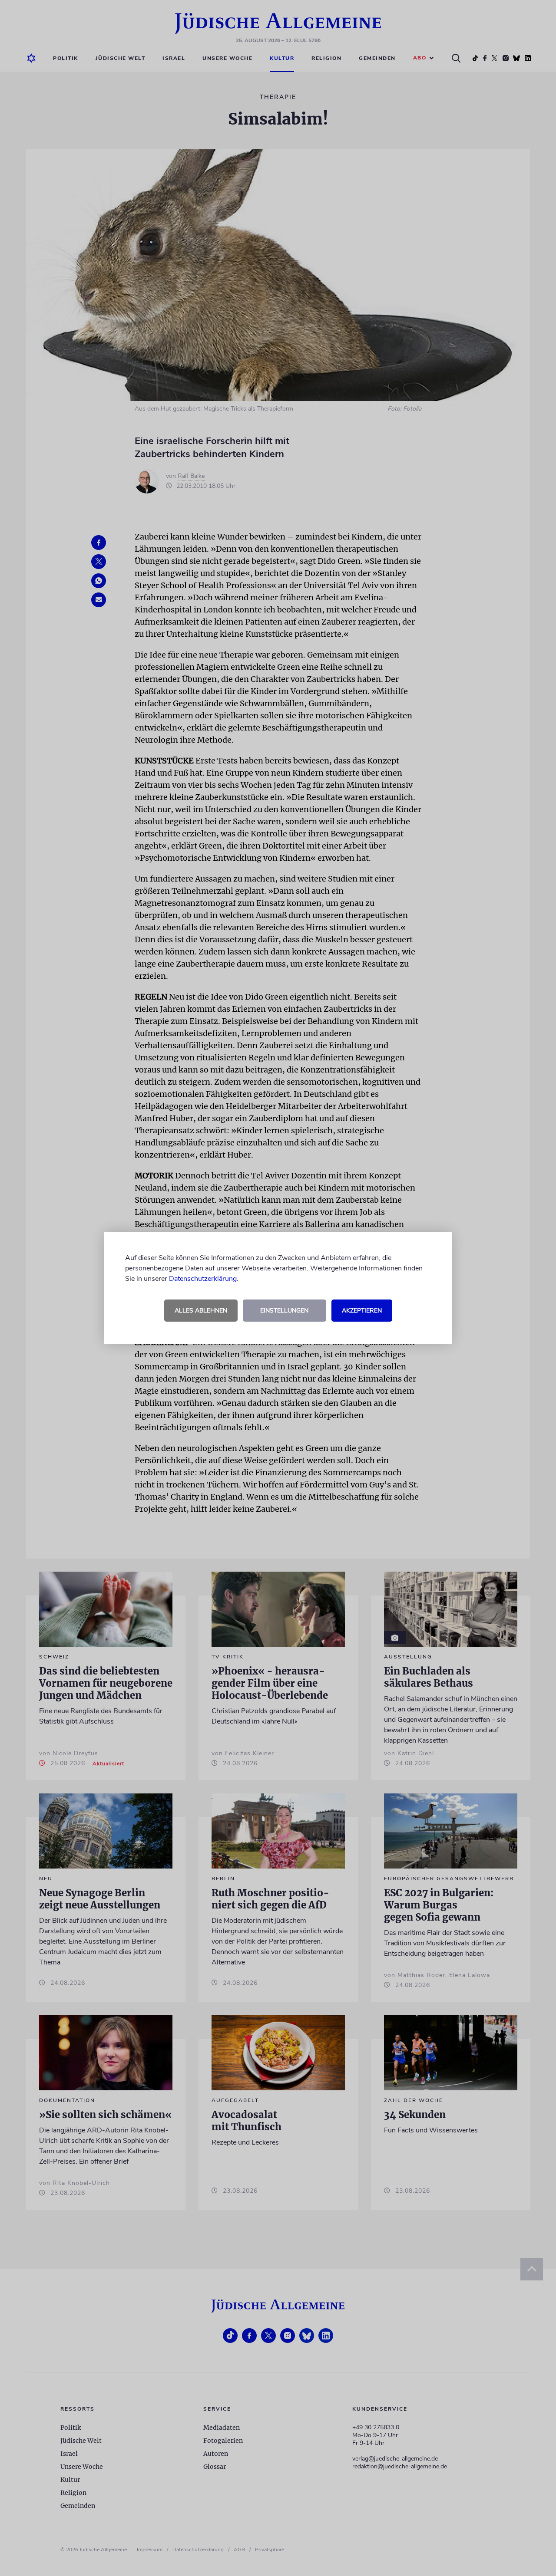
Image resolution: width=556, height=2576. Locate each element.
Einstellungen (284, 1311)
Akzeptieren (362, 1311)
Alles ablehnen (201, 1311)
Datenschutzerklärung (203, 1279)
